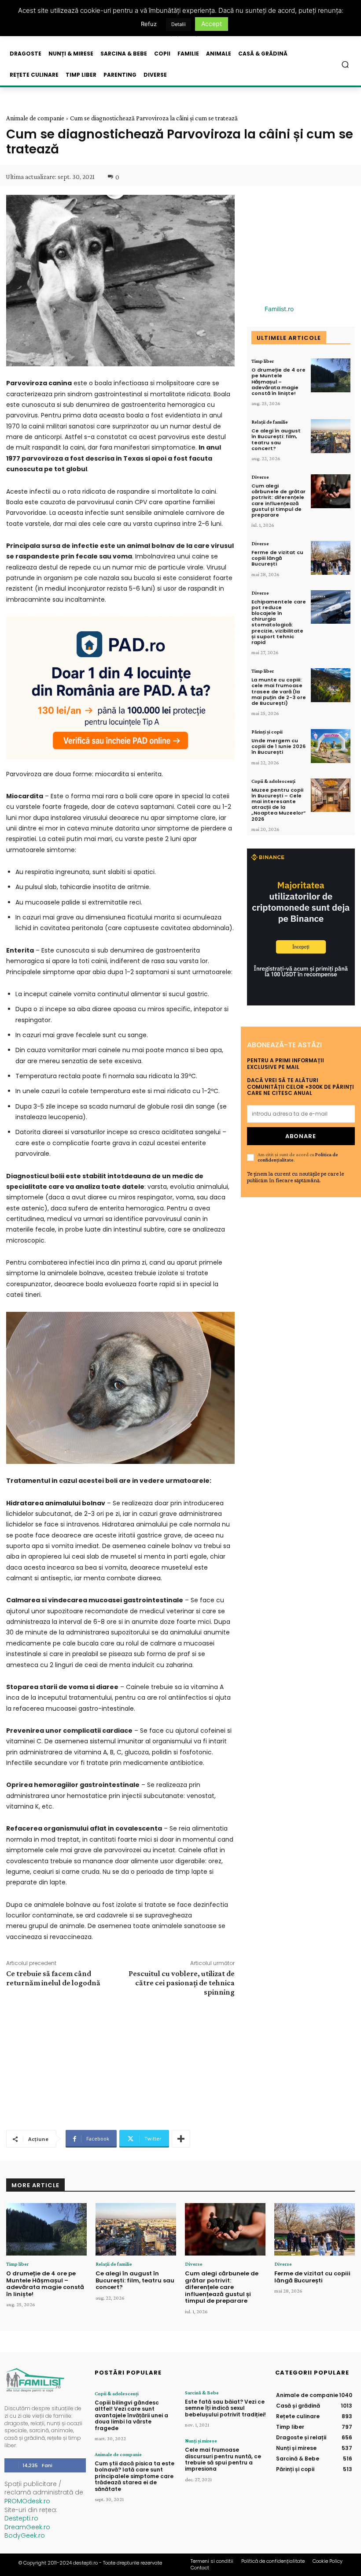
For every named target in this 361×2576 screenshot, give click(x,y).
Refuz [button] (149, 24)
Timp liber (263, 361)
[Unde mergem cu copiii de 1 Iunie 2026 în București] (331, 746)
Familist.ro (279, 309)
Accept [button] (212, 24)
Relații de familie (270, 422)
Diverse (260, 477)
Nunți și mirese (201, 2441)
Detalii (179, 24)
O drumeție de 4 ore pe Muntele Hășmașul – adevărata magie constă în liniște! (278, 382)
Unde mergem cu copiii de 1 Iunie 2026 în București (278, 746)
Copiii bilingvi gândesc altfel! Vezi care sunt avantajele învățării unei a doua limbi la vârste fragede (131, 2415)
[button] (345, 65)
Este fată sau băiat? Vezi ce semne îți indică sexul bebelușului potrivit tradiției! (225, 2408)
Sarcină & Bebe (202, 2393)
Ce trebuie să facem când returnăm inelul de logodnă (53, 1978)
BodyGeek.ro (25, 2535)
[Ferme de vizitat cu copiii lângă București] (331, 558)
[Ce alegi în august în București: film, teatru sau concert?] (331, 436)
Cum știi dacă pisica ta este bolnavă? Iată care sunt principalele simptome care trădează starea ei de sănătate (134, 2476)
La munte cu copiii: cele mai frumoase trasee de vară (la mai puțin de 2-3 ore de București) (279, 691)
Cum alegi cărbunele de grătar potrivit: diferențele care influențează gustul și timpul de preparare (278, 500)
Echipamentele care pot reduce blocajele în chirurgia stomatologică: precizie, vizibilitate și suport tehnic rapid (279, 622)
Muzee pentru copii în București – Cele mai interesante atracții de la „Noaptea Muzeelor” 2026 (278, 804)
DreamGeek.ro (27, 2527)
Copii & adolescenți (273, 781)
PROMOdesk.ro (27, 2501)
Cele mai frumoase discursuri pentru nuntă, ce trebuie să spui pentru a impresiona (223, 2459)
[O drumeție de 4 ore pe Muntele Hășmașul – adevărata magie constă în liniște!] (331, 375)
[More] (181, 2139)
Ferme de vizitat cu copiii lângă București (277, 558)
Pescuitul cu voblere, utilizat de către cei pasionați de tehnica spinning (182, 1983)
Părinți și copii (267, 732)
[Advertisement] (120, 2062)
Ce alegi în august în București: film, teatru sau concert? (276, 439)
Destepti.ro (21, 2518)
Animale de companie (35, 118)
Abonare (301, 1136)
